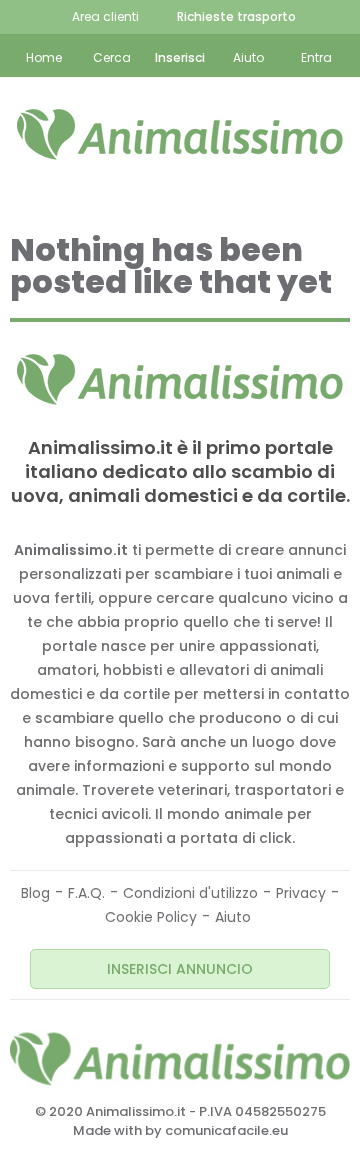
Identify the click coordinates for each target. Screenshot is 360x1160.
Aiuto (233, 917)
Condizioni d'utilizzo (190, 893)
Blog (35, 893)
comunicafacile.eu (226, 1130)
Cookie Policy (151, 917)
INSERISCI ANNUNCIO (180, 969)
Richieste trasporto (236, 16)
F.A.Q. (86, 893)
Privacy (301, 893)
